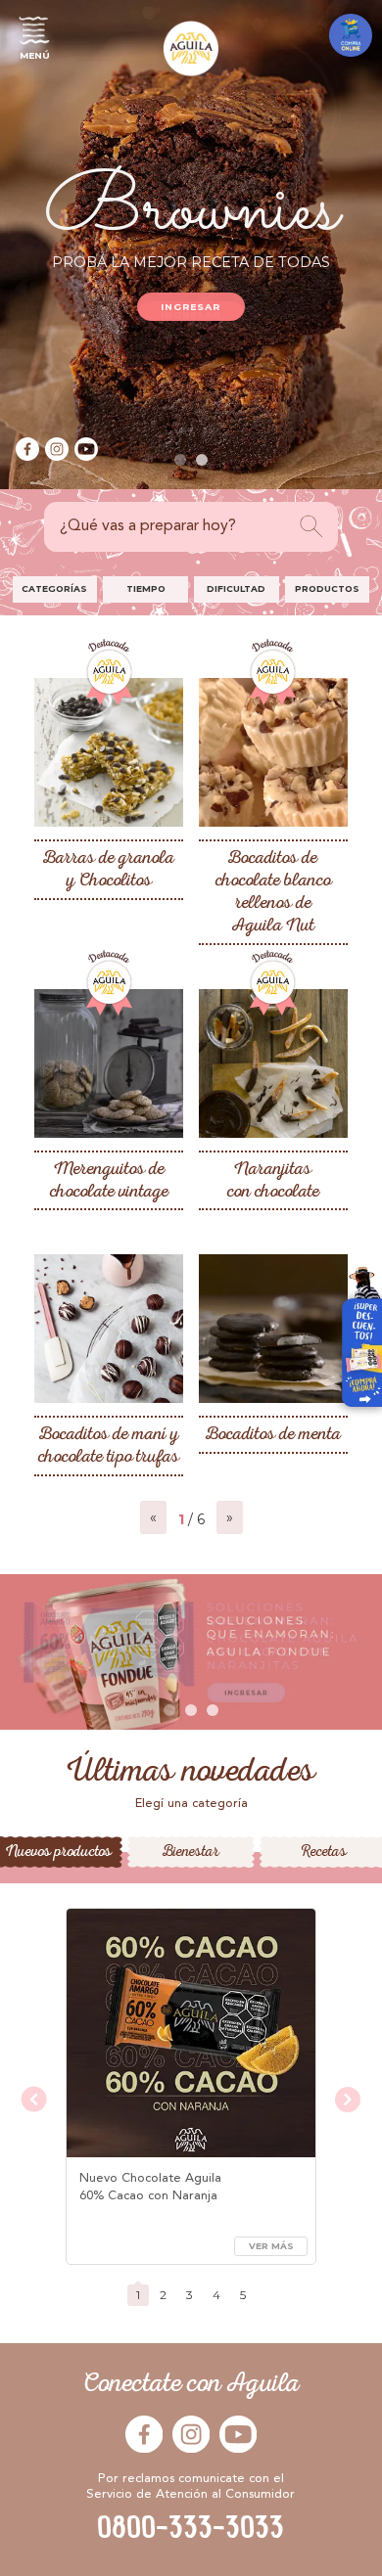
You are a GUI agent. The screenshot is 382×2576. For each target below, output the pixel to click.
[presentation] (34, 2101)
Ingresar (191, 307)
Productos (327, 588)
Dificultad (236, 588)
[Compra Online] (351, 35)
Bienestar (191, 1852)
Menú (35, 55)
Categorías (54, 588)
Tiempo (146, 588)
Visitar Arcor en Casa (355, 1342)
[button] (180, 460)
